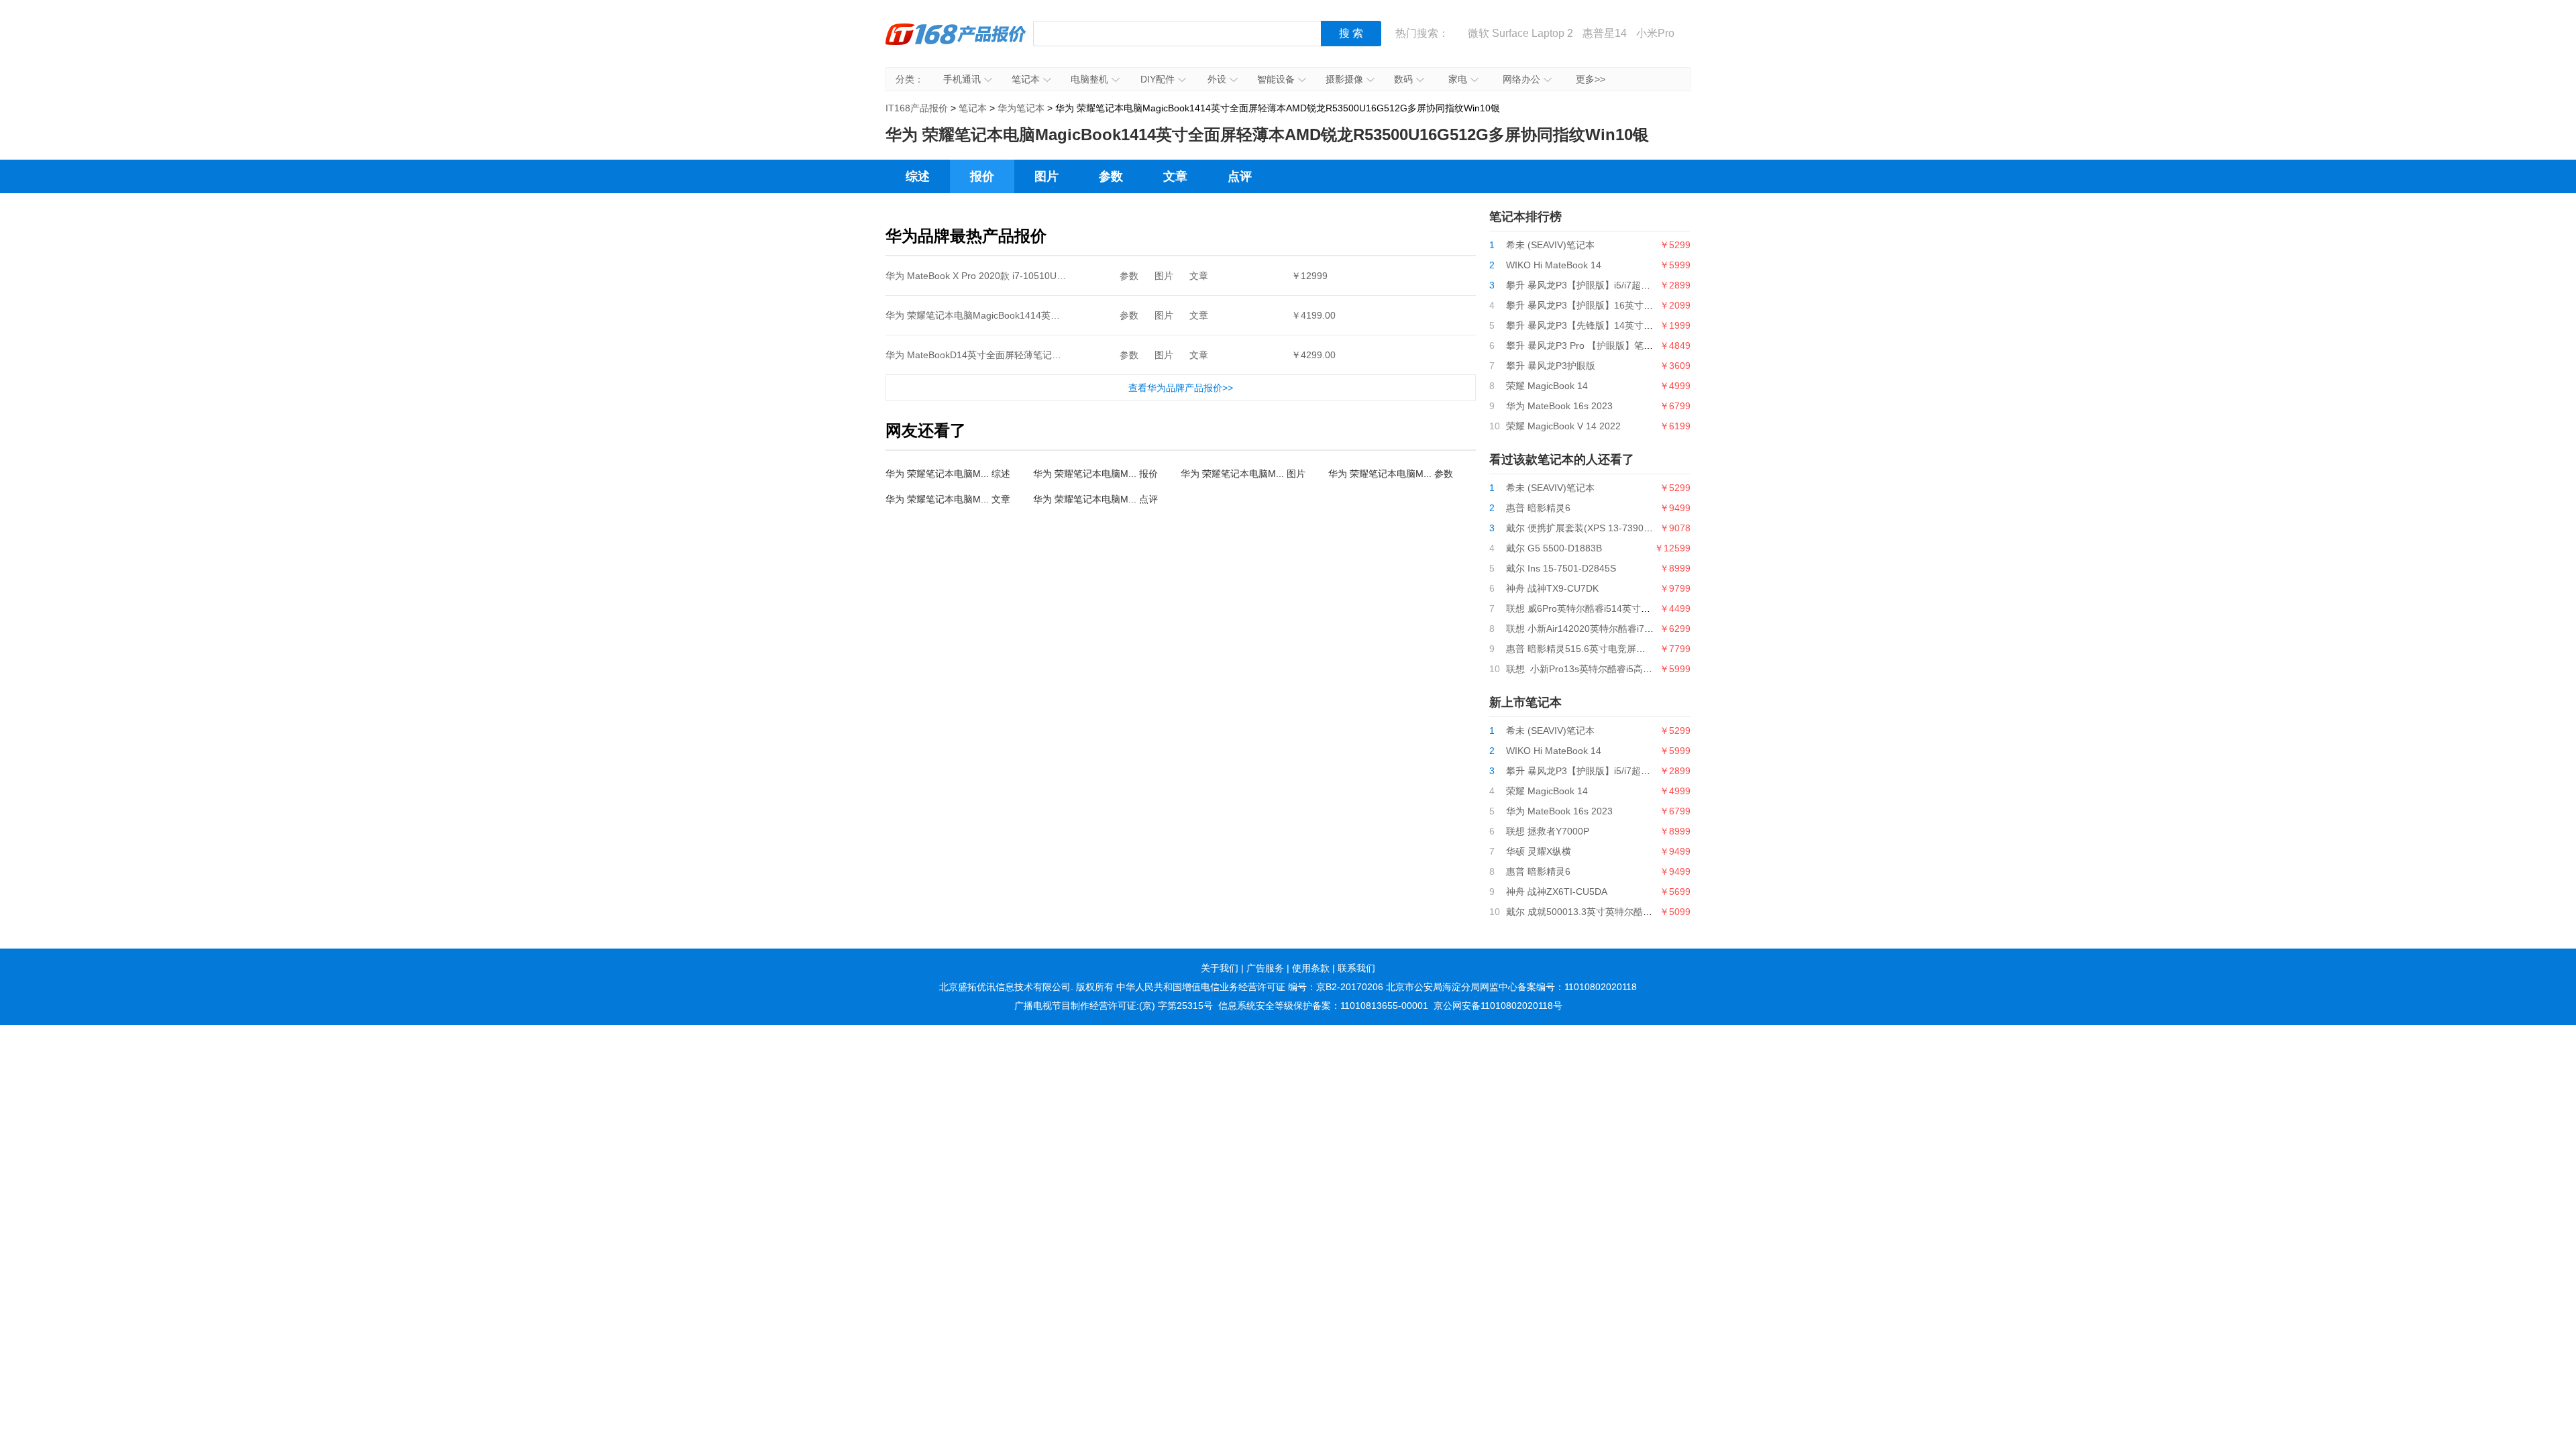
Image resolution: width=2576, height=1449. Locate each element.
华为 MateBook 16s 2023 (1559, 406)
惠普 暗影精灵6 (1538, 508)
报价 (982, 176)
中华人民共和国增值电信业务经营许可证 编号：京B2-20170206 (1250, 987)
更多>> (1591, 79)
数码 (1403, 79)
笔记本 (1026, 79)
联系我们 (1356, 968)
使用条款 (1311, 968)
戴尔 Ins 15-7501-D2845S (1561, 568)
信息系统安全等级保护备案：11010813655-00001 (1323, 1006)
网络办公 (1521, 79)
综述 (918, 176)
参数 (1111, 176)
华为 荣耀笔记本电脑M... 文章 (948, 499)
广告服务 (1265, 968)
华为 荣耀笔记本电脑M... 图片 (1243, 474)
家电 (1458, 79)
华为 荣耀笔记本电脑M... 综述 (948, 474)
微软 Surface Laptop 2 (1520, 33)
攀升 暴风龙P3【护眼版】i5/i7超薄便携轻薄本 (1602, 285)
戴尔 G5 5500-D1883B (1554, 548)
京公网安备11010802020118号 (1498, 1006)
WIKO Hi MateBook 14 (1554, 265)
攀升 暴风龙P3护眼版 (1551, 366)
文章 (1175, 176)
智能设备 (1276, 79)
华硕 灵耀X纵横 (1539, 851)
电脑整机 (1089, 79)
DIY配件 (1158, 79)
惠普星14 (1605, 33)
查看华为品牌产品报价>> (1181, 388)
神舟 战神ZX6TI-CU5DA (1557, 892)
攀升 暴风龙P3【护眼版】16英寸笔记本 (1589, 305)
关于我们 (1220, 968)
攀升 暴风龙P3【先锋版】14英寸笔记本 (1589, 325)
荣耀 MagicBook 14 (1547, 386)
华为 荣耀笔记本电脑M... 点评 (1095, 499)
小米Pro (1655, 33)
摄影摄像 (1344, 79)
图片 (1046, 176)
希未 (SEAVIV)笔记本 (1550, 245)
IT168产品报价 (956, 44)
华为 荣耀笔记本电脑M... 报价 (1095, 474)
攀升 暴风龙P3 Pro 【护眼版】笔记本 (1584, 345)
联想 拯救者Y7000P (1548, 831)
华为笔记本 (1021, 108)
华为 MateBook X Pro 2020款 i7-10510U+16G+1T (991, 276)
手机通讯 (962, 79)
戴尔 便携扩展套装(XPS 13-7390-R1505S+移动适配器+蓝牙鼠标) (1643, 528)
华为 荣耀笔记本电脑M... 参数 (1391, 474)
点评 (1240, 176)
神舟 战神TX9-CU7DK (1552, 588)
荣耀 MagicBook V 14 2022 (1563, 426)
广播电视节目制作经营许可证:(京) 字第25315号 (1114, 1006)
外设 (1217, 79)
